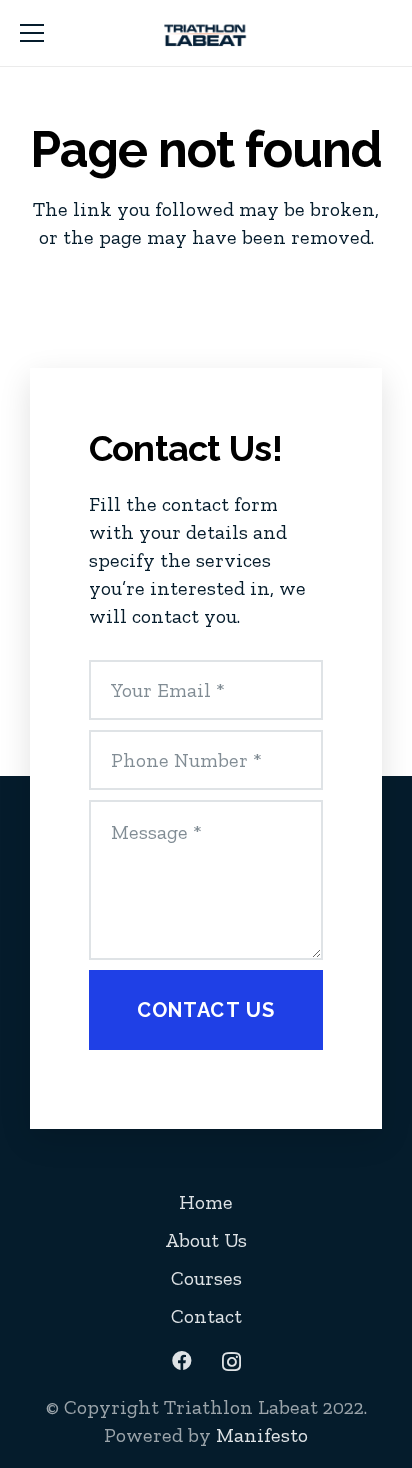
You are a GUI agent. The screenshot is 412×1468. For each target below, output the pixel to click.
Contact (206, 1316)
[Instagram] (231, 1362)
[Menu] (32, 33)
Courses (206, 1278)
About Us (206, 1240)
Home (206, 1202)
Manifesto (262, 1435)
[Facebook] (182, 1361)
